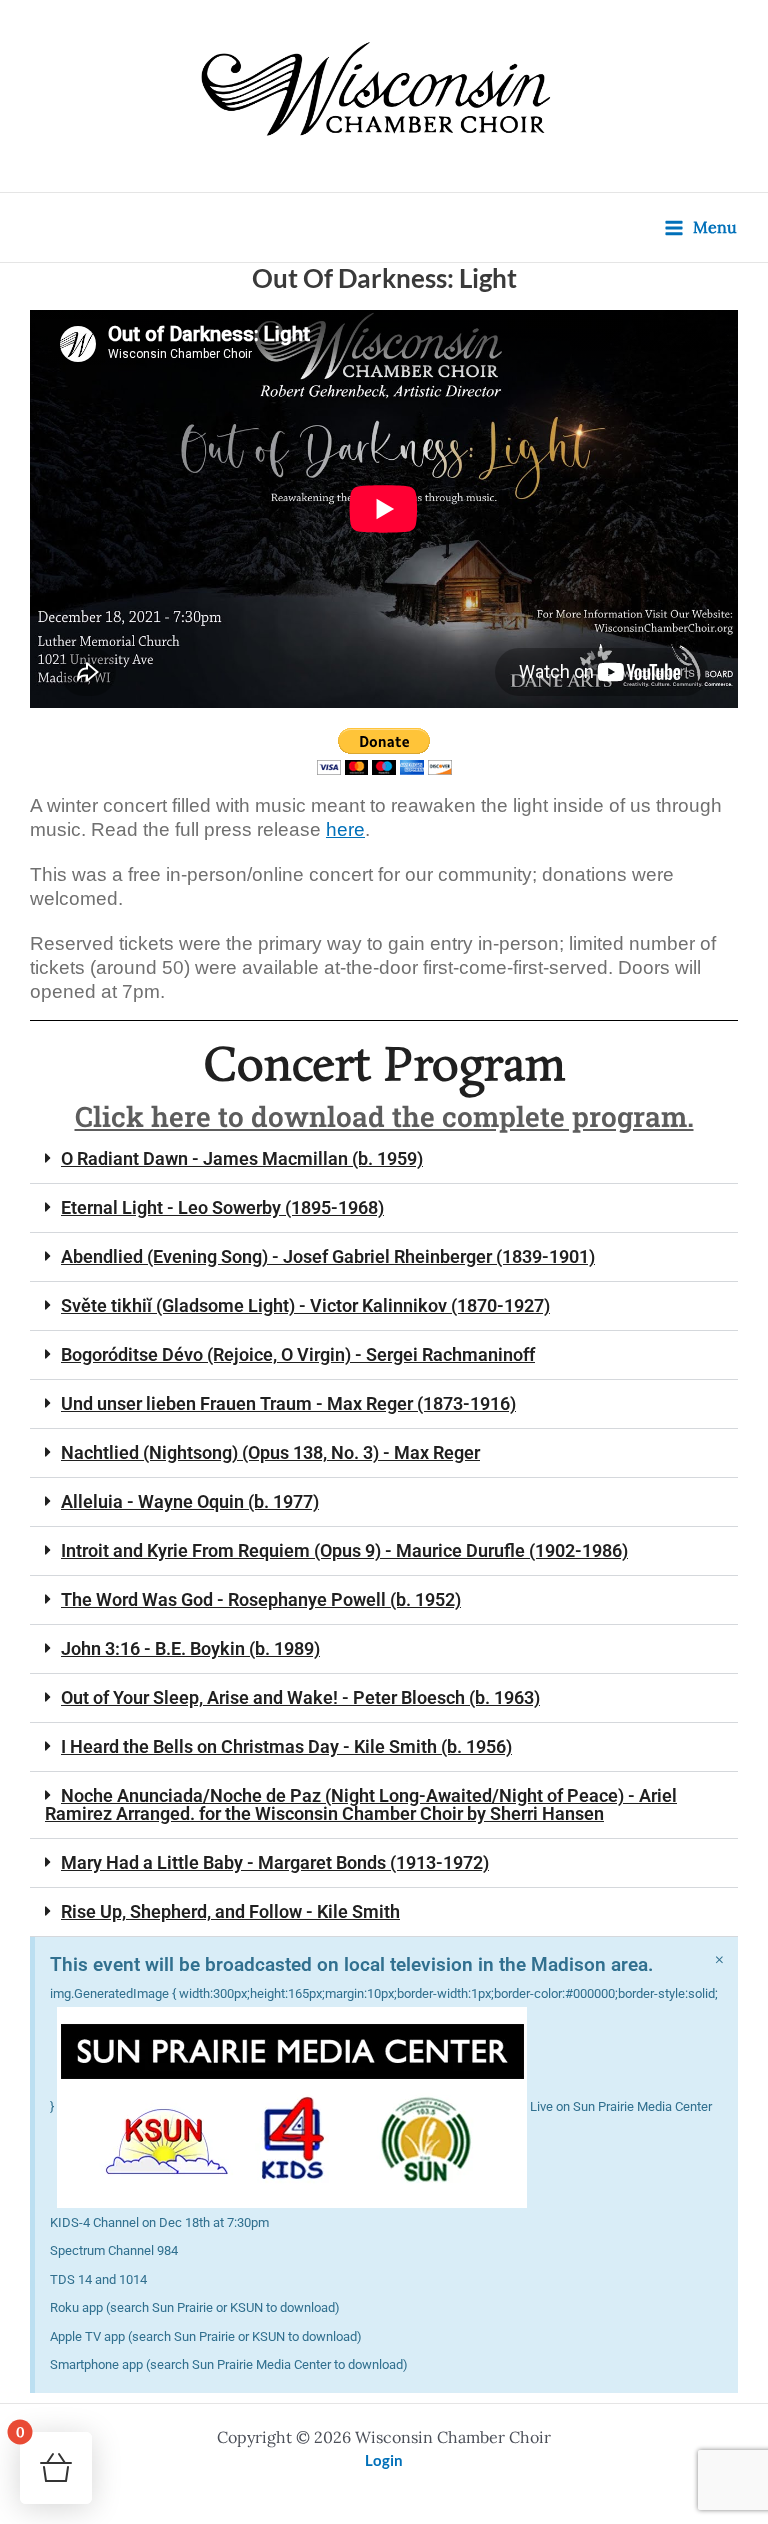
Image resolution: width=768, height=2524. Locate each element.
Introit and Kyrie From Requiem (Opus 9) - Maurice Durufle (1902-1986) (344, 1550)
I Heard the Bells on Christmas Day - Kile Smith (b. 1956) (286, 1746)
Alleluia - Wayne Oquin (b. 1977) (190, 1501)
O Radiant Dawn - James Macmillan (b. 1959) (242, 1158)
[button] (384, 1159)
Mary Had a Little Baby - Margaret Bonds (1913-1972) (275, 1862)
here (345, 829)
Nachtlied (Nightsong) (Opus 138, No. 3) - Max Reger (270, 1452)
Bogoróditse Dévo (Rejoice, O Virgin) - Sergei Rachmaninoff (298, 1354)
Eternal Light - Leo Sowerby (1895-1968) (222, 1207)
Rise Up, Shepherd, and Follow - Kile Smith (230, 1911)
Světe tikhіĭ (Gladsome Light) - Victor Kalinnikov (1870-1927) (305, 1305)
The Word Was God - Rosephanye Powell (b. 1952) (261, 1599)
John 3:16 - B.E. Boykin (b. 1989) (190, 1648)
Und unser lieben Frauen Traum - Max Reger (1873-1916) (288, 1403)
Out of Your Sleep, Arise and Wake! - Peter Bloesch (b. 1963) (300, 1697)
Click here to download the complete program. (384, 1116)
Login (384, 2460)
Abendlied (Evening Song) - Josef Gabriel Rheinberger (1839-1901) (328, 1256)
